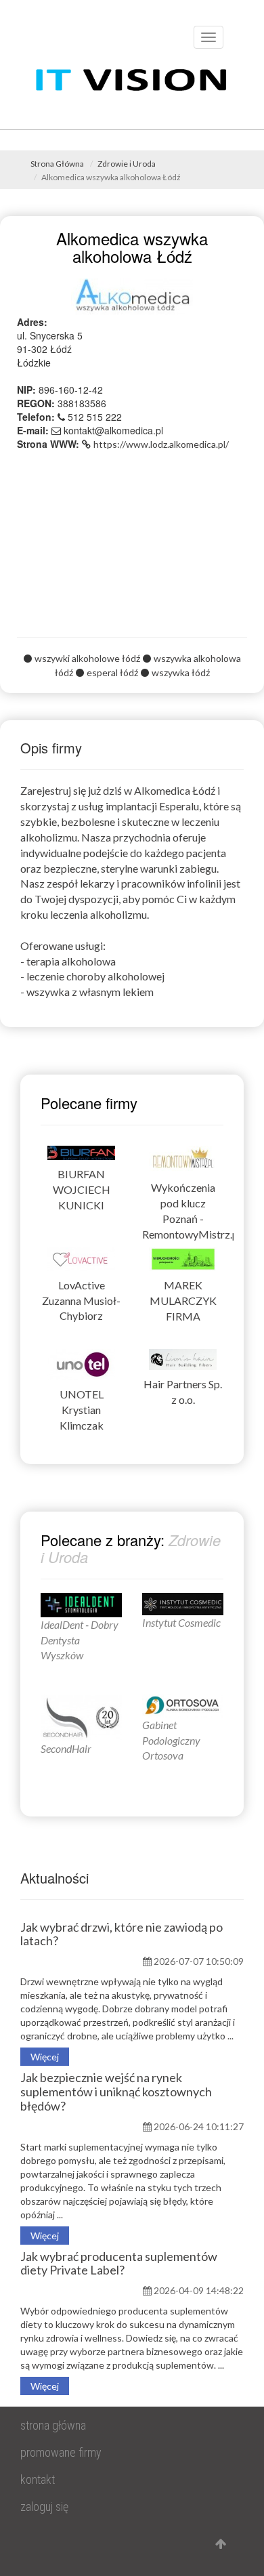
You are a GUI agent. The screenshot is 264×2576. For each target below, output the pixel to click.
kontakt (38, 2479)
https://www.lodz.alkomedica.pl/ (161, 444)
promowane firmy (61, 2452)
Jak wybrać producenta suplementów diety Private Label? (119, 2263)
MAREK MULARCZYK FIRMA (183, 1301)
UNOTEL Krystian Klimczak (82, 1410)
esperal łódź (112, 672)
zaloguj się (44, 2507)
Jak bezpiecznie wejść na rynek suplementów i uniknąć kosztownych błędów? (116, 2092)
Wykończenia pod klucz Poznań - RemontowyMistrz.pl (183, 1211)
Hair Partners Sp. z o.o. (183, 1392)
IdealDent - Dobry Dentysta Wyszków (80, 1640)
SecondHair (66, 1748)
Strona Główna (57, 164)
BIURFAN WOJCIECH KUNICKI (82, 1189)
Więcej (45, 2057)
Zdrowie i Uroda (127, 164)
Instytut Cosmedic (181, 1622)
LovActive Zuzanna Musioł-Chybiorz (81, 1301)
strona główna (53, 2425)
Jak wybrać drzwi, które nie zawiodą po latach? (122, 1934)
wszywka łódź (181, 672)
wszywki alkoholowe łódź (87, 658)
